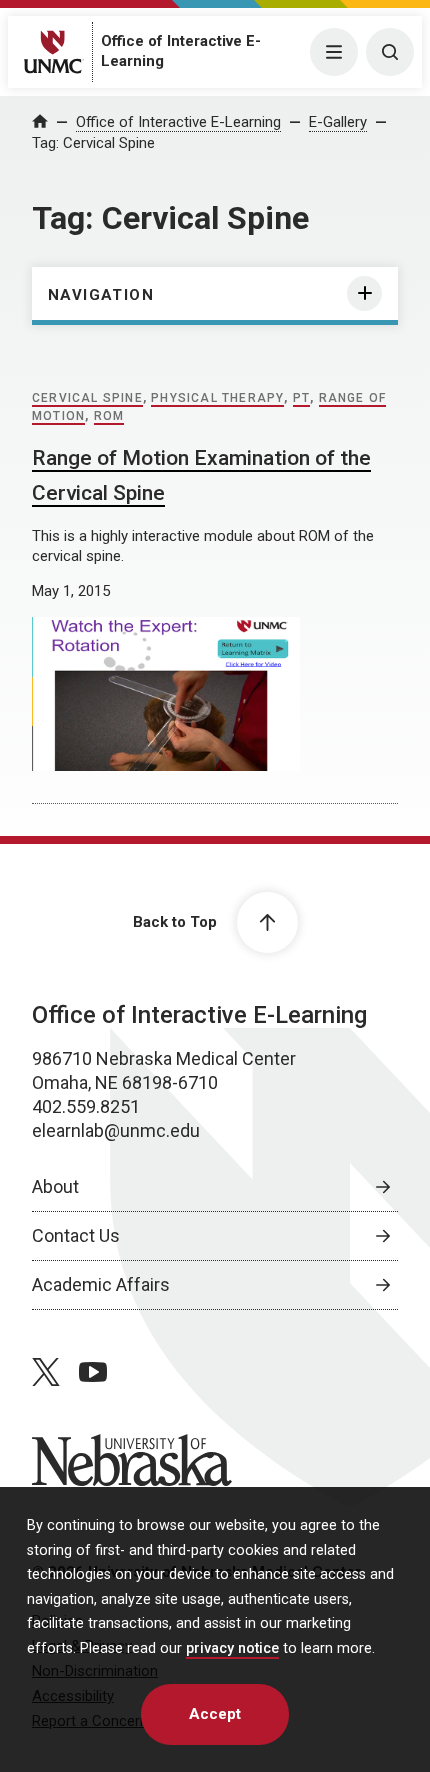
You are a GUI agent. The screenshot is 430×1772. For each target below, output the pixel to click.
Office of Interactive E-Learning (178, 122)
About (55, 1186)
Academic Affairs (101, 1284)
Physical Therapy (217, 398)
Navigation (101, 295)
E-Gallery (338, 122)
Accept (215, 1714)
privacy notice (232, 1648)
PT (301, 398)
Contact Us (76, 1235)
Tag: (93, 143)
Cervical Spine (87, 398)
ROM (109, 416)
